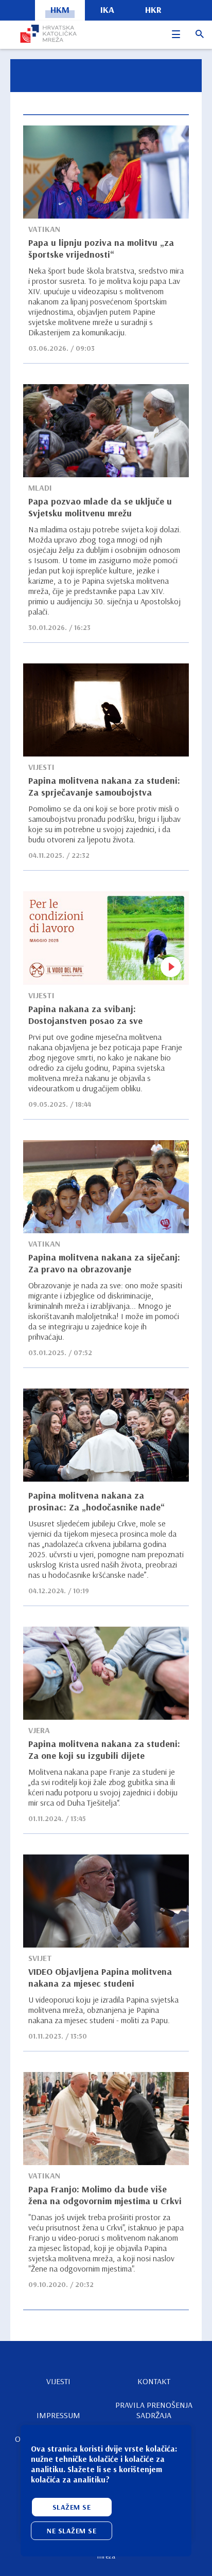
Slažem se (72, 2507)
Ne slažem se (72, 2531)
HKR (153, 10)
